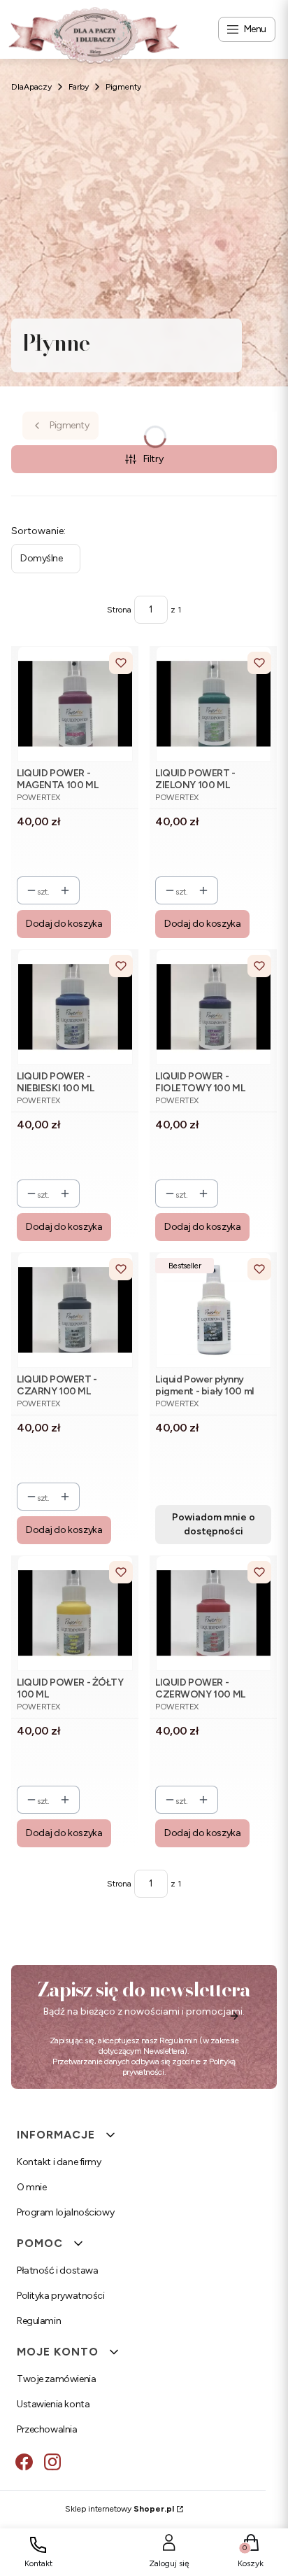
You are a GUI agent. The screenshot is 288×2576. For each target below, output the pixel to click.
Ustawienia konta (53, 2404)
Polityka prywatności (61, 2296)
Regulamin (179, 2040)
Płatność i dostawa (57, 2270)
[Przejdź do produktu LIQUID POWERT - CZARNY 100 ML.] (75, 1310)
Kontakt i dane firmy (59, 2162)
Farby (79, 87)
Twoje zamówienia (56, 2379)
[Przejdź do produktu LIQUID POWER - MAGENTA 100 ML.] (75, 704)
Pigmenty (123, 87)
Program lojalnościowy (65, 2212)
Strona (119, 610)
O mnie (31, 2187)
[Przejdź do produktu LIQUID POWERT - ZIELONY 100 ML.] (214, 704)
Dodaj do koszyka (64, 924)
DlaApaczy (31, 87)
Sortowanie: (38, 531)
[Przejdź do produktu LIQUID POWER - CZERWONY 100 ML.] (214, 1613)
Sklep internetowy (120, 2509)
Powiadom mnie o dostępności (214, 1524)
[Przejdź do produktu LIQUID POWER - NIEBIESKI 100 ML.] (75, 1007)
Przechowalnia (47, 2429)
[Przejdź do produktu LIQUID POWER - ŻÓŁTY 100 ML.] (75, 1613)
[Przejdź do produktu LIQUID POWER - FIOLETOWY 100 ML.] (214, 1007)
